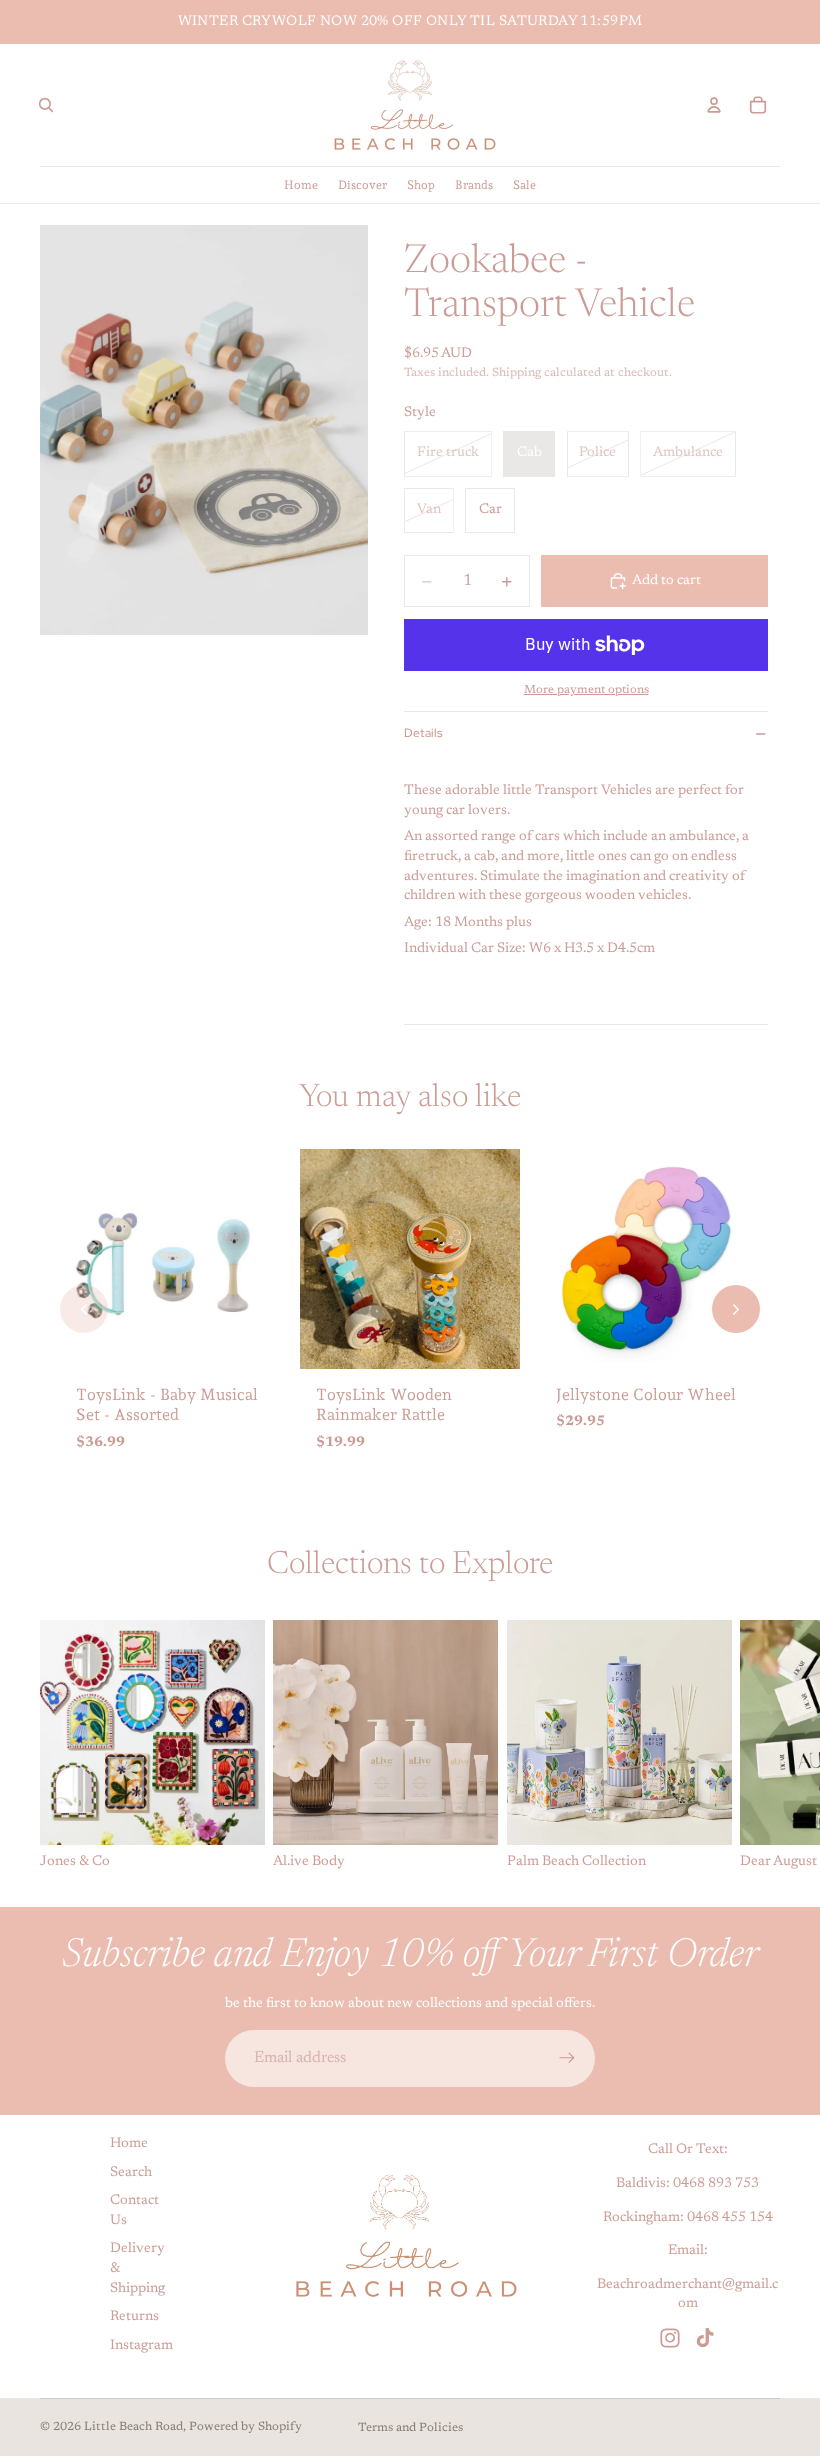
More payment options (586, 690)
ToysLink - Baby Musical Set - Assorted (167, 1405)
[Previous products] (84, 1309)
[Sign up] (567, 2058)
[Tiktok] (705, 2338)
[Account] (714, 105)
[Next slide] (758, 1747)
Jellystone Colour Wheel (646, 1394)
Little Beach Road (133, 2427)
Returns (134, 2317)
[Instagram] (670, 2338)
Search (131, 2172)
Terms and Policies (410, 2428)
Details (423, 733)
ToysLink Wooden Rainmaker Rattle (384, 1405)
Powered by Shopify (245, 2427)
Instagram (141, 2346)
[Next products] (736, 1309)
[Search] (46, 105)
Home (129, 2144)
